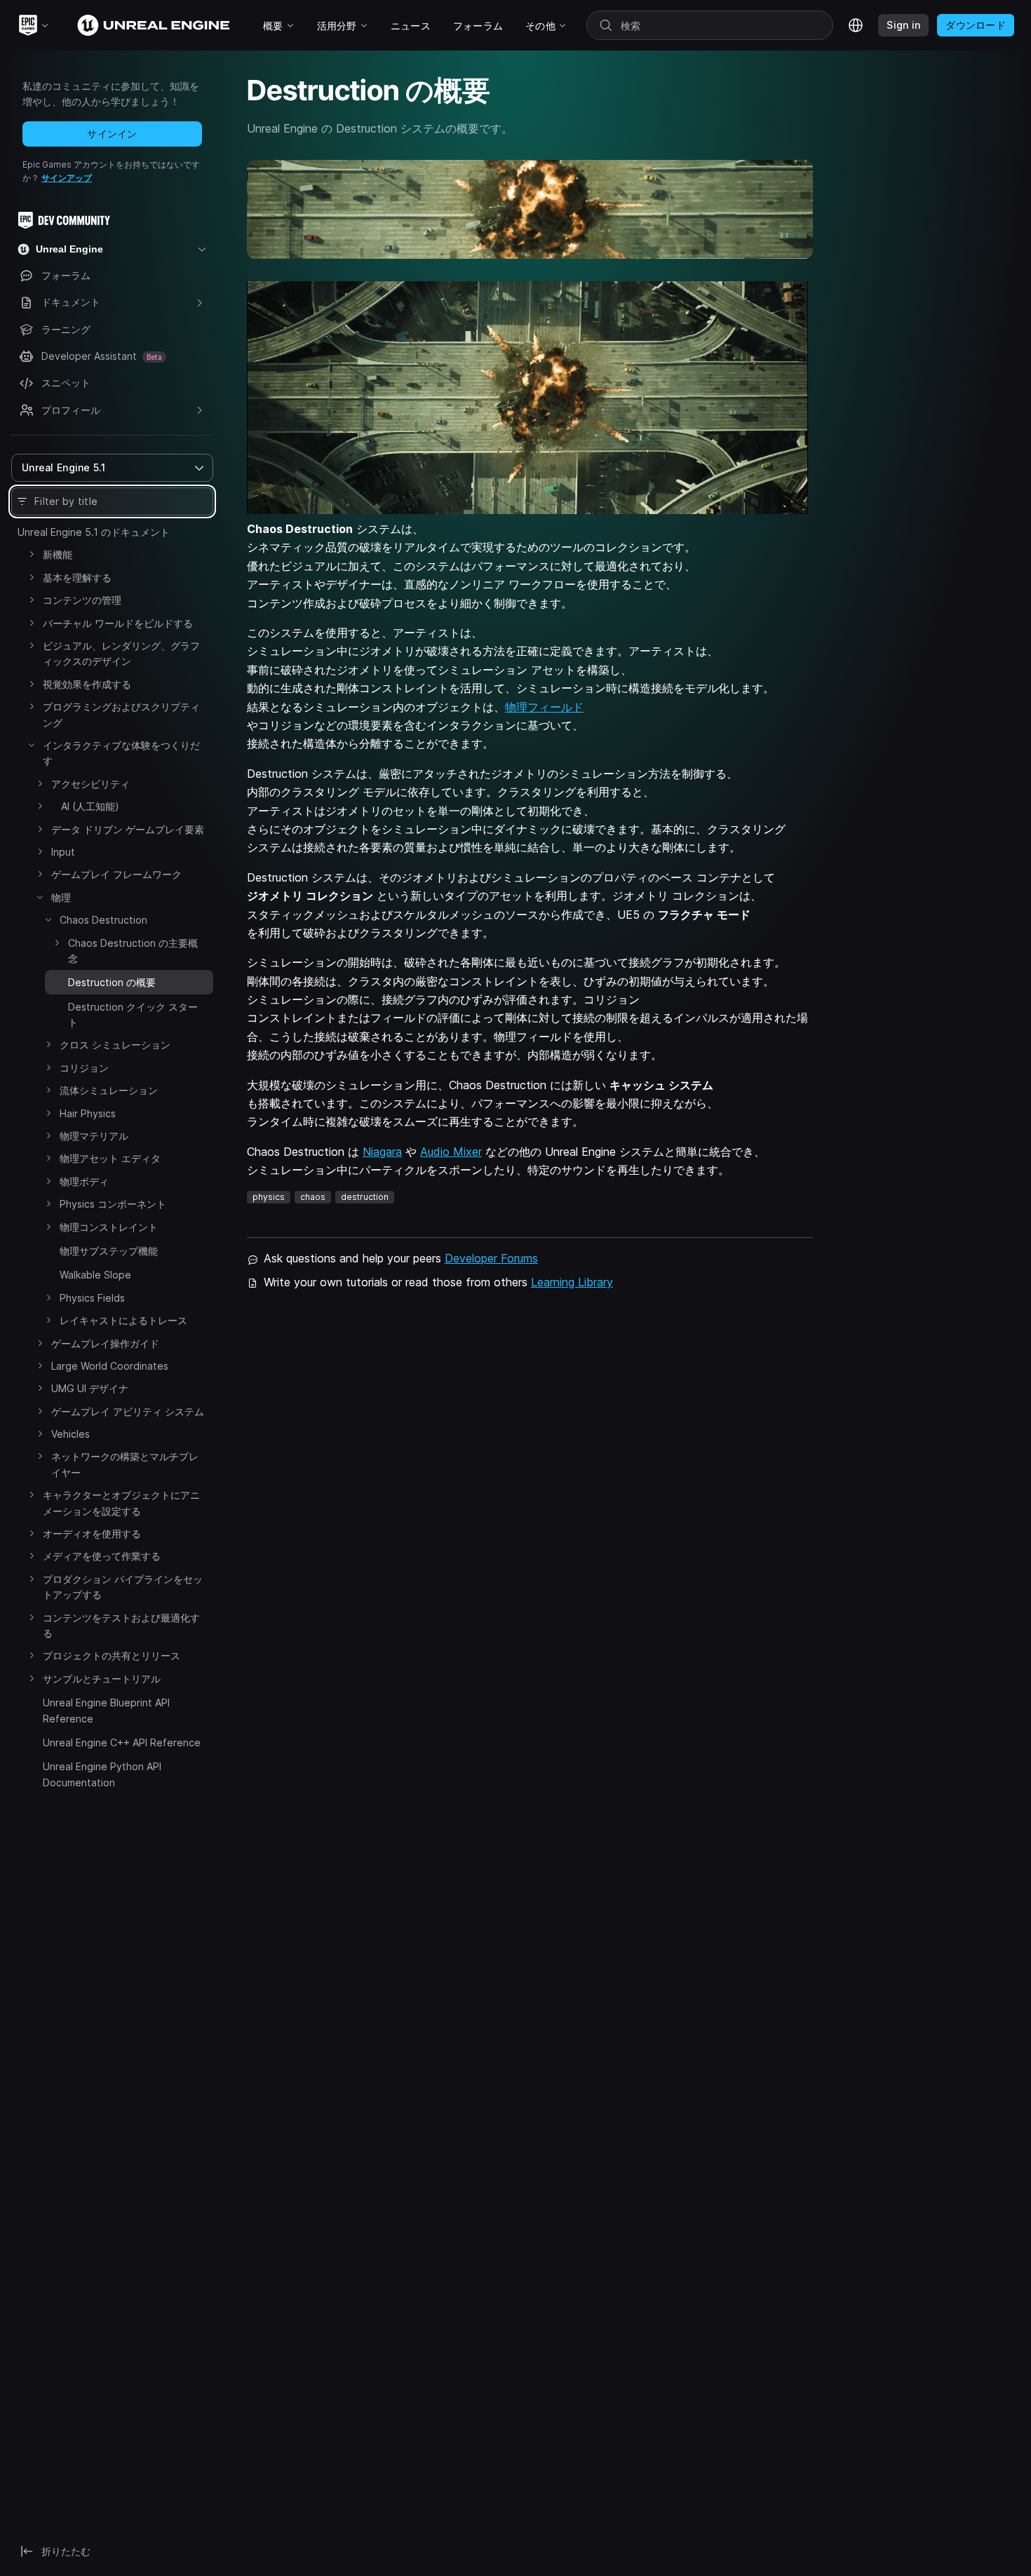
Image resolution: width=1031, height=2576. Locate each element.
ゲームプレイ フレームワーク (116, 874)
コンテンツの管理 (82, 600)
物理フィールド (544, 707)
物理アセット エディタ (110, 1158)
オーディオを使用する (92, 1533)
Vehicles (70, 1434)
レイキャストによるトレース (123, 1320)
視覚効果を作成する (87, 684)
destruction (365, 1197)
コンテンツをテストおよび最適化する (121, 1625)
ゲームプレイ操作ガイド (105, 1343)
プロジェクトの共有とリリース (112, 1655)
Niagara (382, 1152)
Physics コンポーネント (113, 1204)
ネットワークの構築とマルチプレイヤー (125, 1464)
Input (63, 852)
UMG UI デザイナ (90, 1388)
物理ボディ (84, 1181)
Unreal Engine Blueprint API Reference (106, 1710)
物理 (61, 897)
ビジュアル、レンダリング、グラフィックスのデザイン (121, 653)
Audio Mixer (451, 1152)
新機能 (58, 554)
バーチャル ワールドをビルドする (118, 623)
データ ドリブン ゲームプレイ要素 (128, 829)
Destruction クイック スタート (133, 1014)
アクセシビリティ (90, 784)
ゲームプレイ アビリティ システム (128, 1411)
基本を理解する (77, 578)
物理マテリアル (94, 1136)
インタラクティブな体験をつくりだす (121, 753)
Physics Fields (92, 1298)
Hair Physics (88, 1113)
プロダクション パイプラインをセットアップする (123, 1587)
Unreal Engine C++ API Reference (122, 1742)
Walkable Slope (95, 1275)
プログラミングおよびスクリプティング (121, 714)
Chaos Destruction (103, 920)
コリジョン (84, 1068)
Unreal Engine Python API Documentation (102, 1774)
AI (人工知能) (85, 806)
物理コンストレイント (109, 1227)
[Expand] (32, 554)
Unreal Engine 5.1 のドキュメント (94, 532)
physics (269, 1197)
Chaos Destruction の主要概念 (133, 951)
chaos (313, 1197)
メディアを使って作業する (102, 1556)
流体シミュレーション (109, 1090)
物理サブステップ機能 (109, 1251)
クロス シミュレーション (115, 1045)
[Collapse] (32, 745)
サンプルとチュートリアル (102, 1679)
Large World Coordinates (110, 1366)
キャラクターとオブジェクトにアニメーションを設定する (121, 1503)
